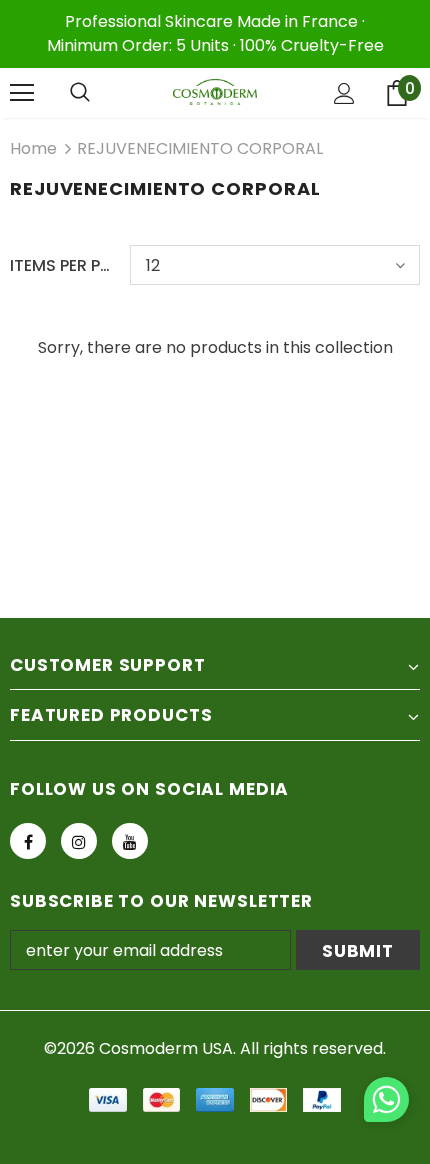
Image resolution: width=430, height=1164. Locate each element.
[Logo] (215, 92)
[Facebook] (28, 841)
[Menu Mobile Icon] (22, 93)
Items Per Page (62, 265)
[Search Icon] (80, 93)
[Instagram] (79, 841)
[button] (386, 1103)
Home (33, 148)
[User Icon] (344, 93)
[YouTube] (130, 841)
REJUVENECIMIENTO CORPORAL (200, 148)
